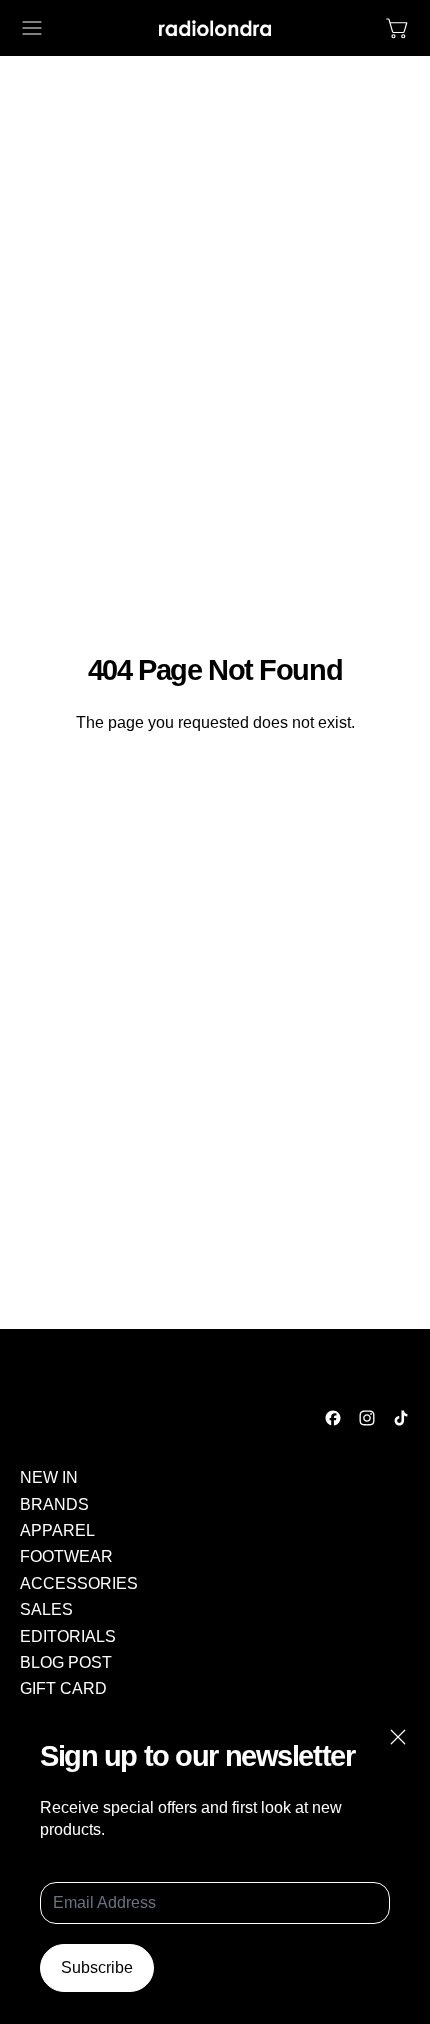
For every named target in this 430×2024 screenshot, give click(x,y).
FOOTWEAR (66, 1556)
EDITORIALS (68, 1636)
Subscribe (97, 1967)
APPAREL (57, 1530)
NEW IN (49, 1477)
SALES (46, 1609)
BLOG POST (66, 1662)
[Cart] (398, 28)
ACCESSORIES (79, 1583)
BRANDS (54, 1504)
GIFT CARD (63, 1688)
